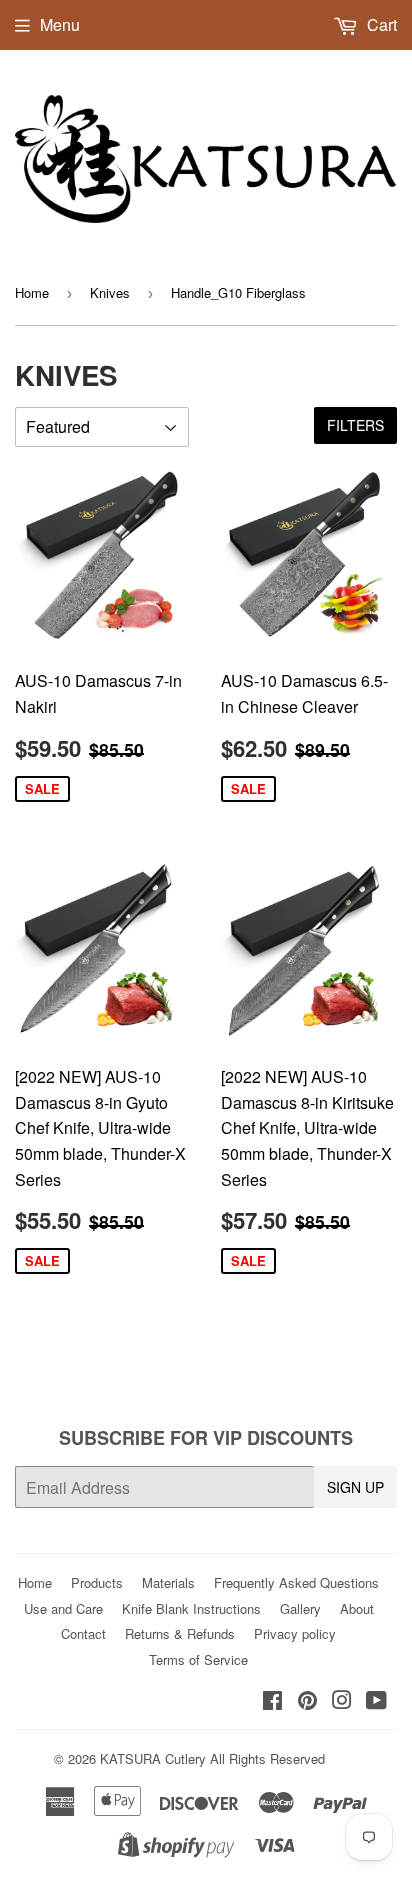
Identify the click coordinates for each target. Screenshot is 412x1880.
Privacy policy (295, 1633)
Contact (83, 1633)
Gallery (300, 1608)
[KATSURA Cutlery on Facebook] (272, 1701)
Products (97, 1582)
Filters (355, 425)
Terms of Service (198, 1659)
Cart (380, 24)
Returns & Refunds (180, 1633)
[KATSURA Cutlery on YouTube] (376, 1701)
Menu (60, 24)
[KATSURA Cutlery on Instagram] (342, 1701)
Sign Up (355, 1487)
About (357, 1608)
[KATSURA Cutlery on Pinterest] (307, 1701)
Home (32, 292)
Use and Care (63, 1608)
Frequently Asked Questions (296, 1582)
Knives (110, 292)
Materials (168, 1582)
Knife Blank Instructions (191, 1608)
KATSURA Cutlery (153, 1758)
